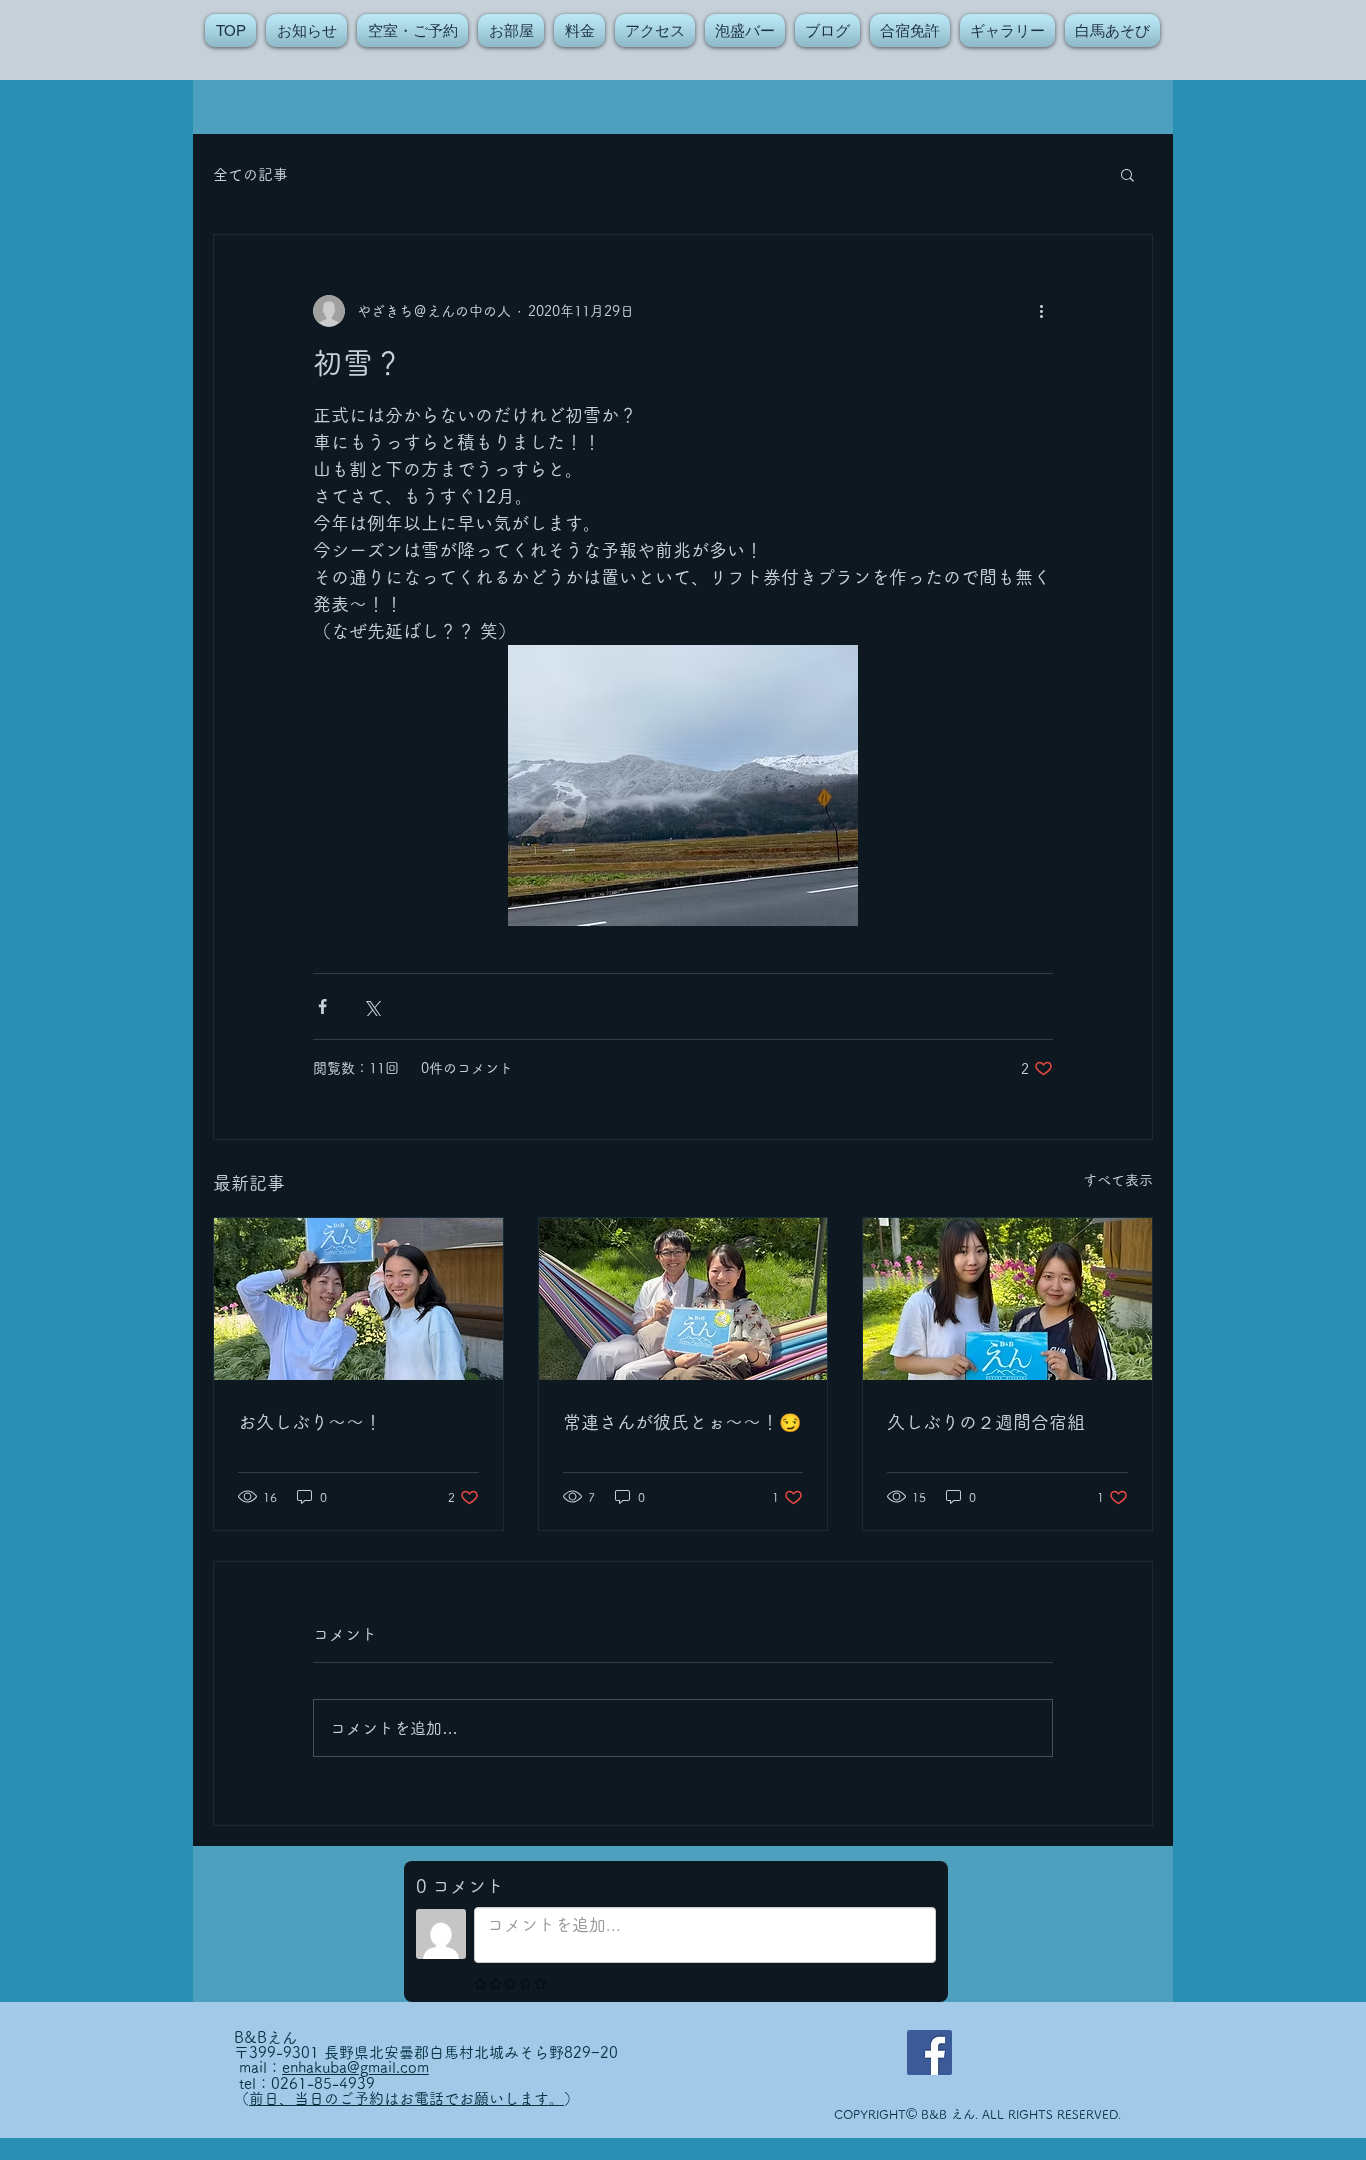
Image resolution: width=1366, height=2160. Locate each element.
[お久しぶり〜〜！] (358, 1299)
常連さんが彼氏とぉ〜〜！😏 (682, 1422)
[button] (1127, 174)
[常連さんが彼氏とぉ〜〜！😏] (683, 1299)
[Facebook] (929, 2052)
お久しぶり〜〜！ (310, 1422)
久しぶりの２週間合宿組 (986, 1422)
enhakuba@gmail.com (355, 2067)
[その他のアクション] (1041, 311)
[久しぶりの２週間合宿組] (1007, 1299)
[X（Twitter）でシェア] (371, 1006)
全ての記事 (250, 174)
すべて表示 (1118, 1180)
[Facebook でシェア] (322, 1006)
